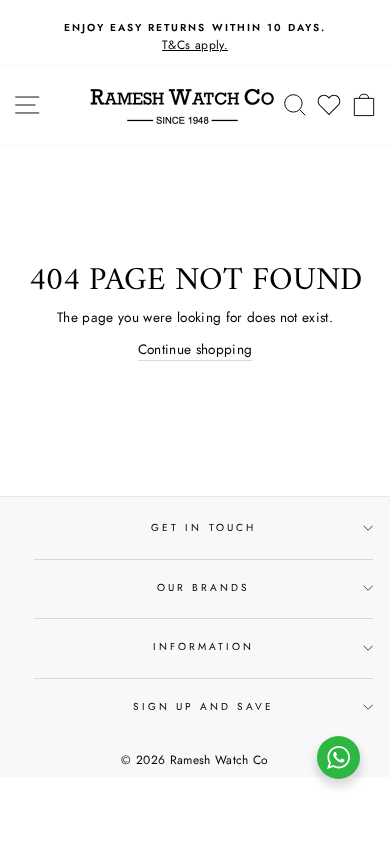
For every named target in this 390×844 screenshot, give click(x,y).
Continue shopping (195, 349)
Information (204, 646)
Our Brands (204, 587)
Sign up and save (204, 706)
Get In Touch (203, 527)
